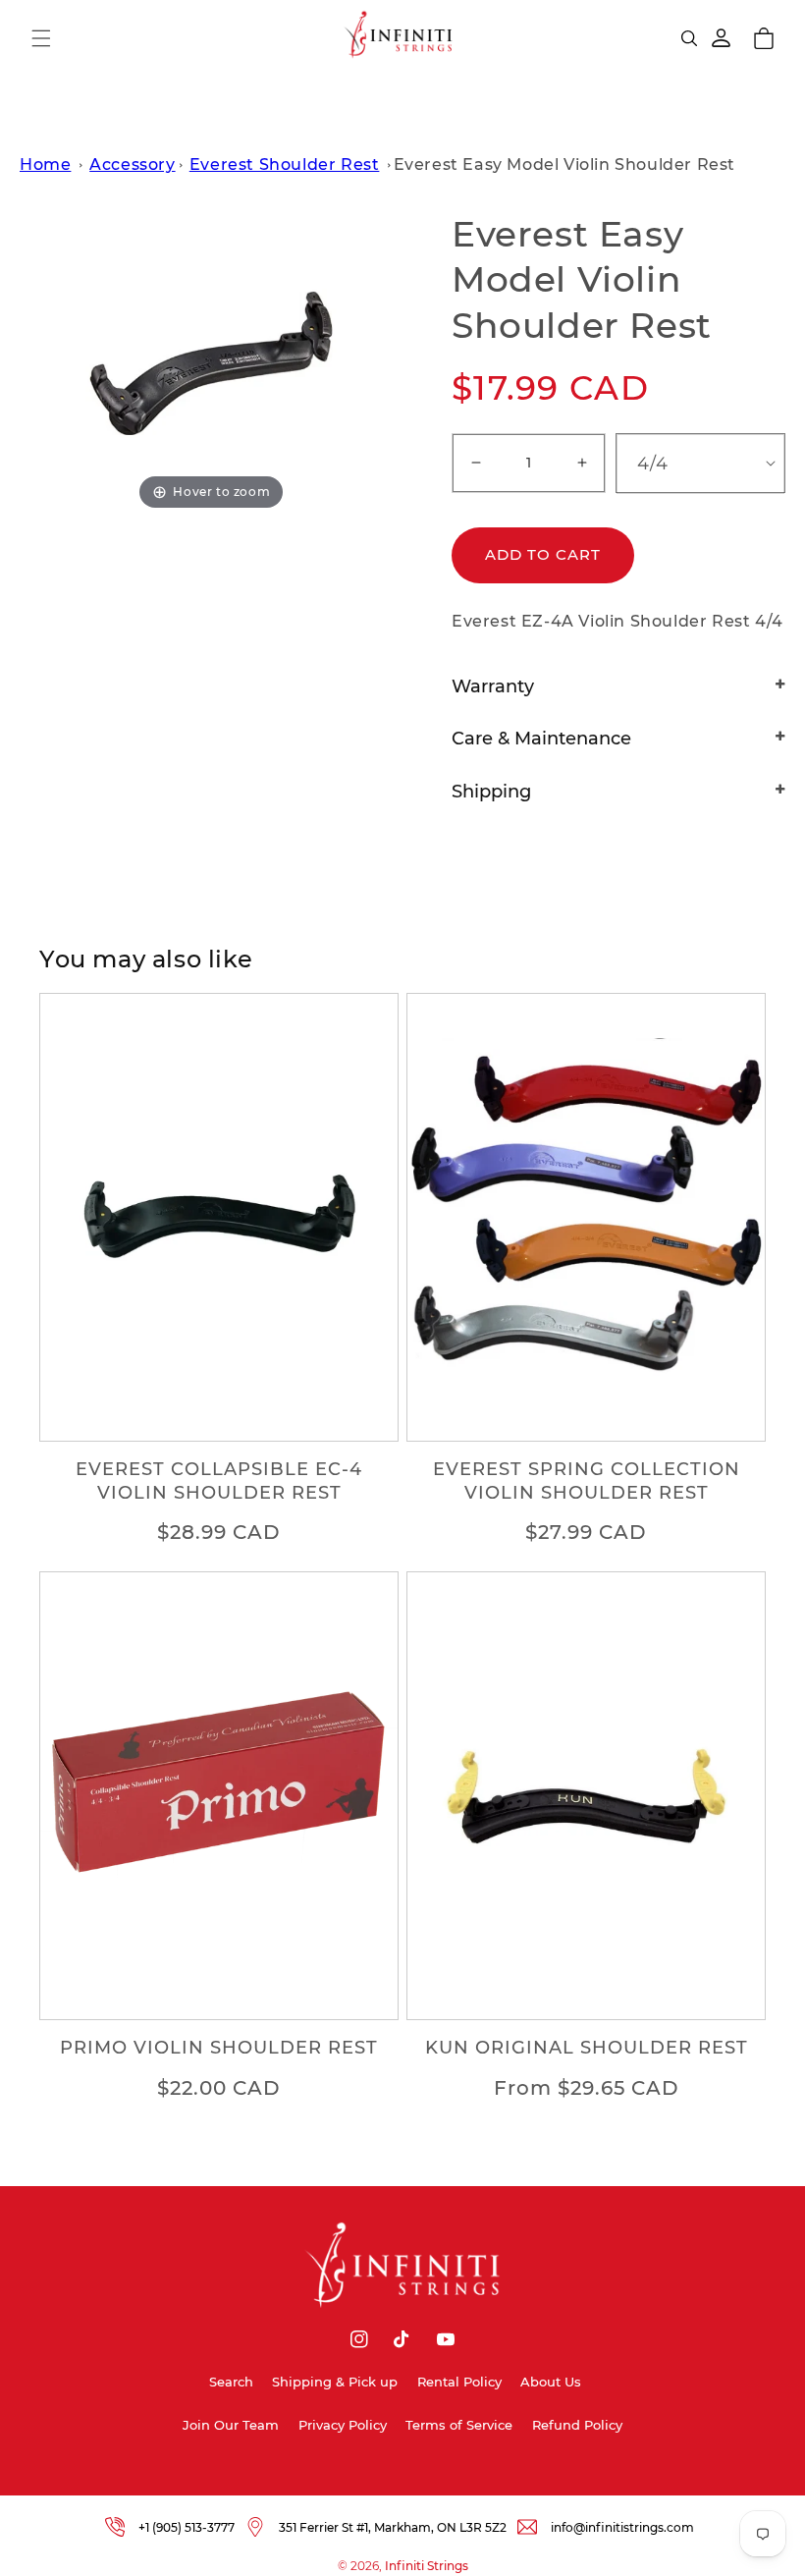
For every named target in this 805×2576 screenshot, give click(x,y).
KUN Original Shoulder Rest (587, 2048)
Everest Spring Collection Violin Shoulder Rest (587, 1480)
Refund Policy (577, 2425)
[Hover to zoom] (211, 362)
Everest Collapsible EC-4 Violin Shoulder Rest (219, 1480)
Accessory (132, 164)
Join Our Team (231, 2425)
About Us (551, 2382)
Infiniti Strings (427, 2566)
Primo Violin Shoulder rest (219, 2048)
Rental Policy (459, 2382)
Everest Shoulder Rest (285, 164)
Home (45, 164)
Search (231, 2382)
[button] (41, 38)
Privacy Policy (343, 2425)
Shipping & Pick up (335, 2382)
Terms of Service (459, 2425)
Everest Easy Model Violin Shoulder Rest (564, 164)
